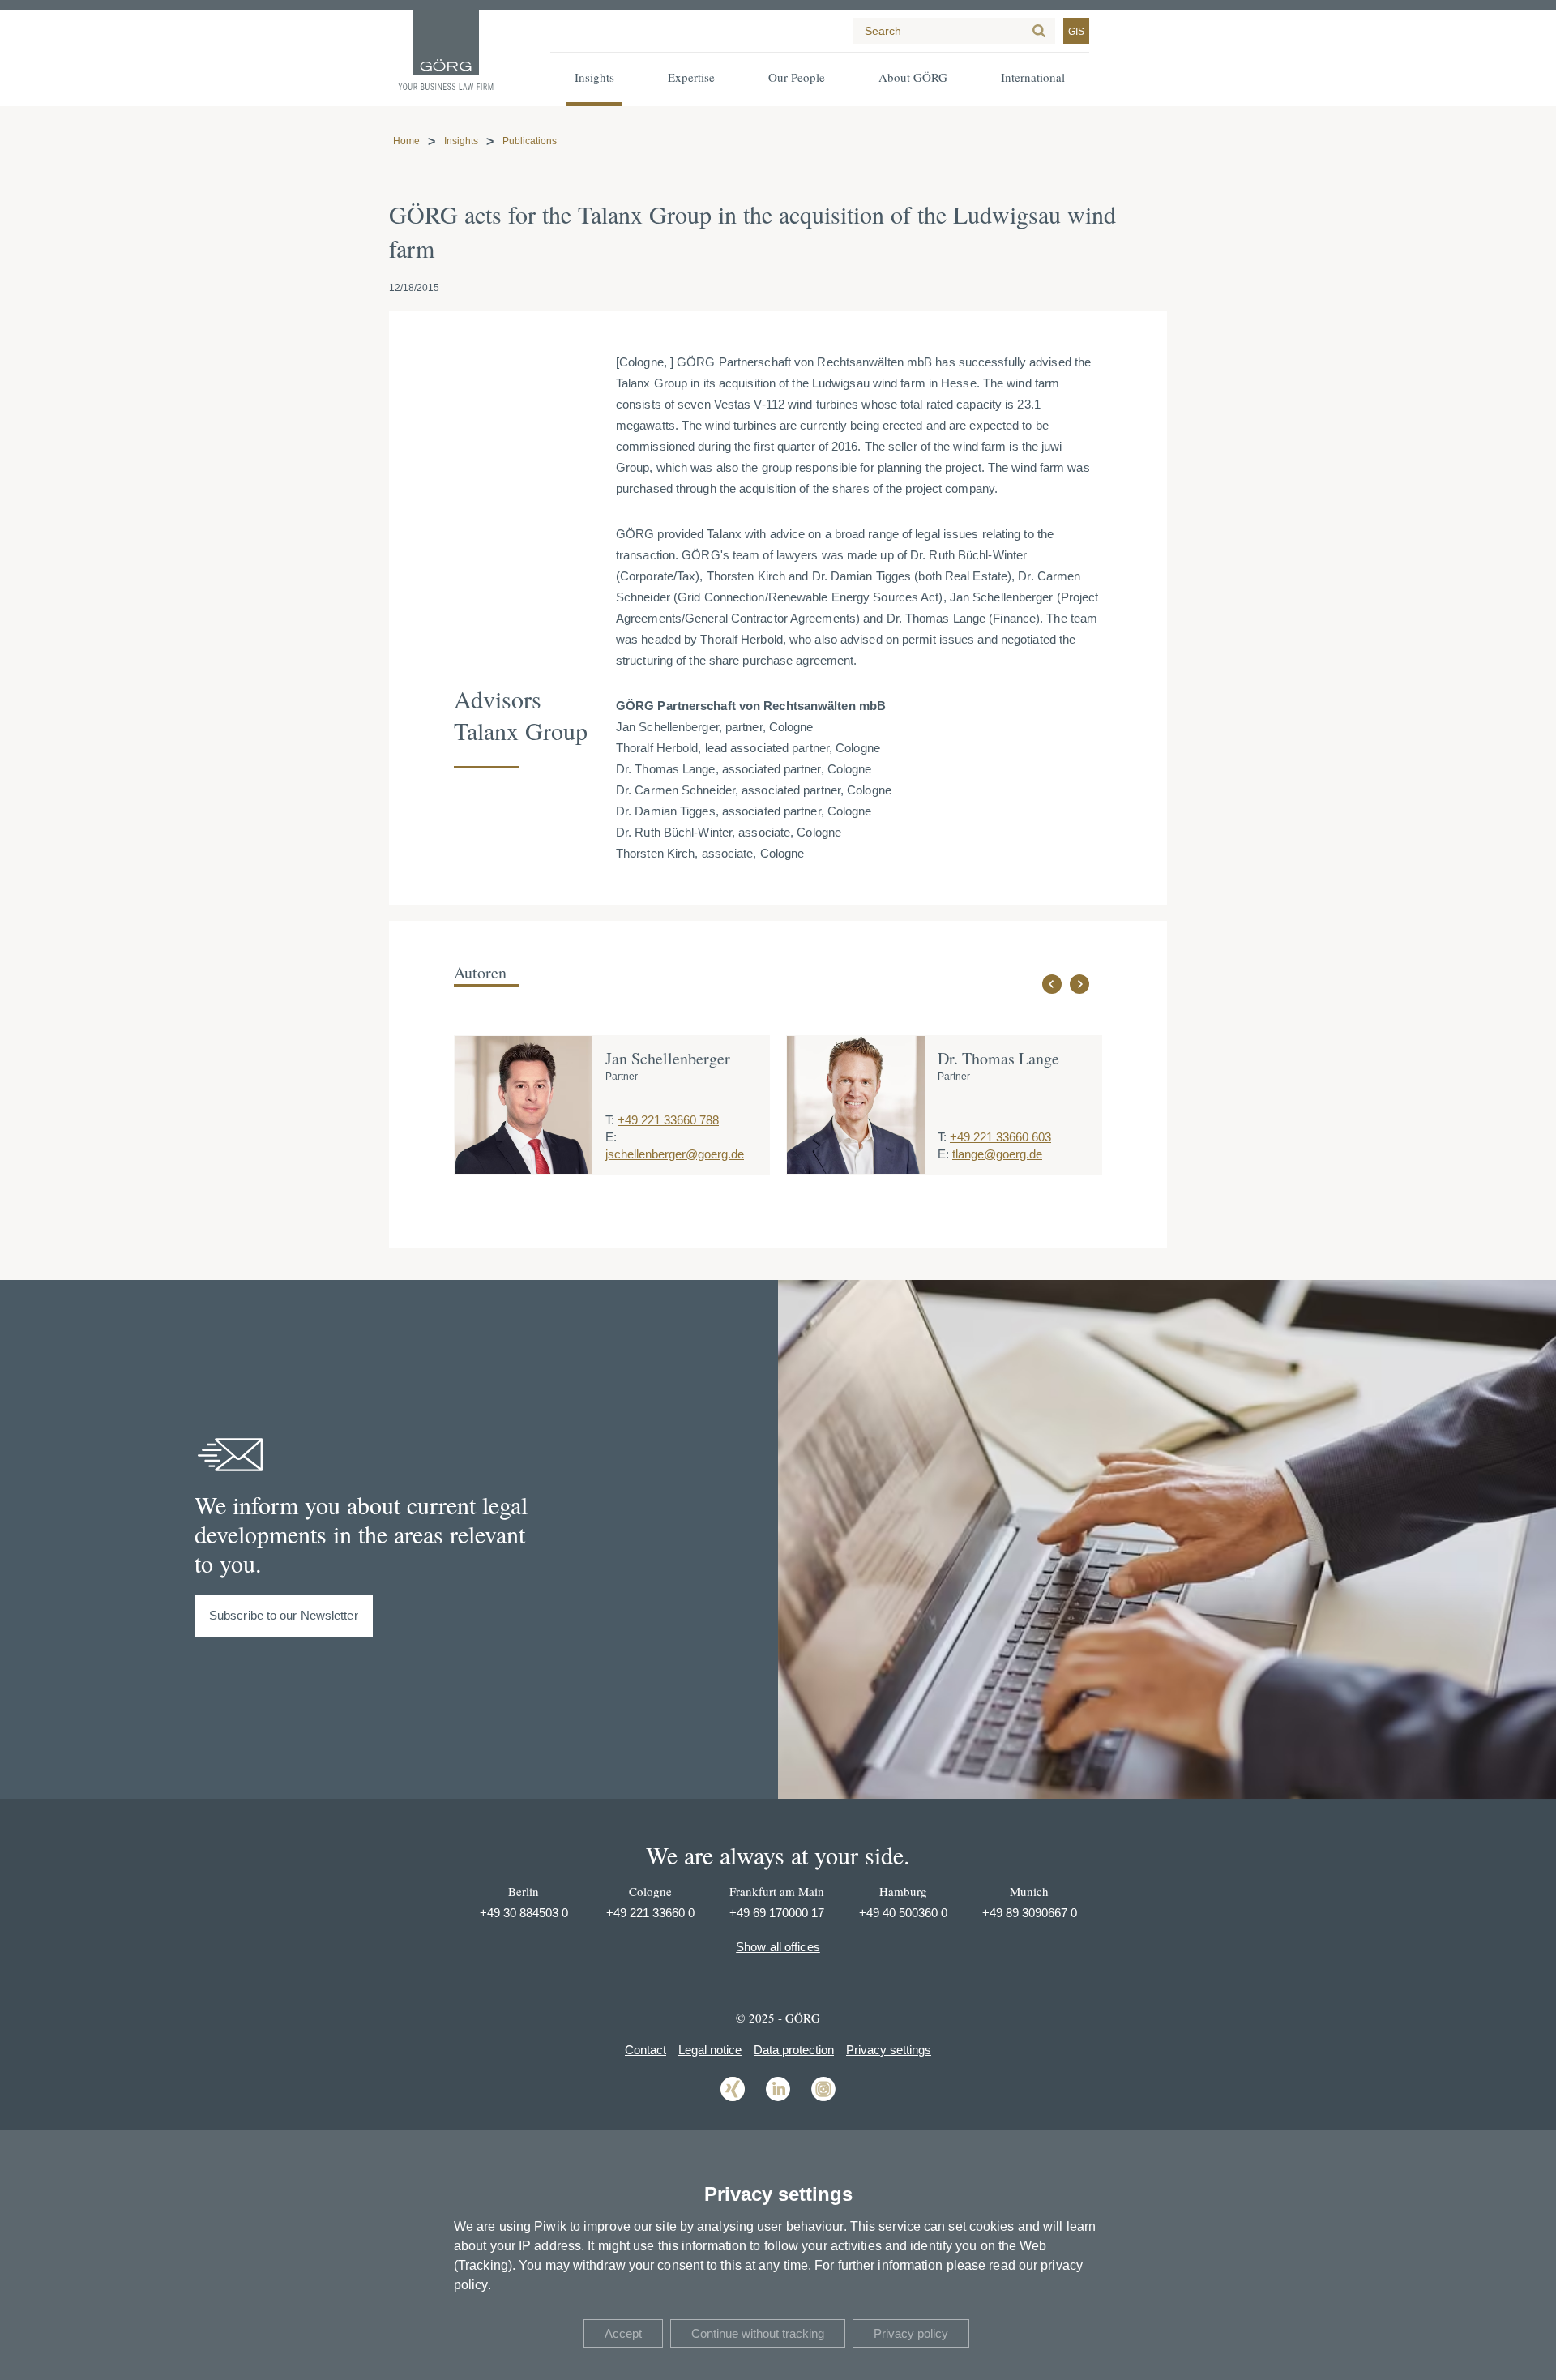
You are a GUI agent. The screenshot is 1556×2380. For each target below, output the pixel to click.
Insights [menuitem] (594, 77)
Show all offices (778, 1947)
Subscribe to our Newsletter (284, 1615)
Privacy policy (911, 2333)
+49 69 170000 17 (777, 1913)
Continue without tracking (758, 2333)
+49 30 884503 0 (524, 1913)
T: (610, 1120)
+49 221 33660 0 (650, 1913)
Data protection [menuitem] (794, 2050)
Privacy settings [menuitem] (889, 2050)
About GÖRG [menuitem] (913, 77)
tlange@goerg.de (997, 1154)
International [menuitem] (1033, 77)
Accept (623, 2333)
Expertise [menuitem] (691, 77)
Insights (461, 141)
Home (406, 141)
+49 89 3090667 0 (1030, 1913)
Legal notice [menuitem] (710, 2050)
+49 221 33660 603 (1000, 1137)
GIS (1076, 32)
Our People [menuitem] (797, 77)
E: (611, 1137)
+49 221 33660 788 (668, 1120)
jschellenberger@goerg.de (675, 1154)
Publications (530, 141)
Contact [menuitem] (645, 2050)
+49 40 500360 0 (903, 1913)
